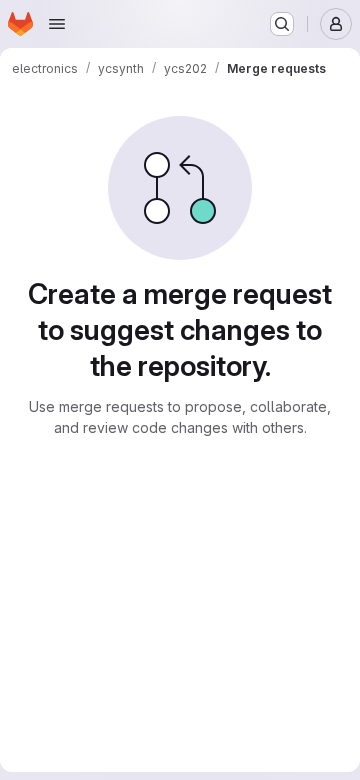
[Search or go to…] (282, 24)
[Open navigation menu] (57, 24)
